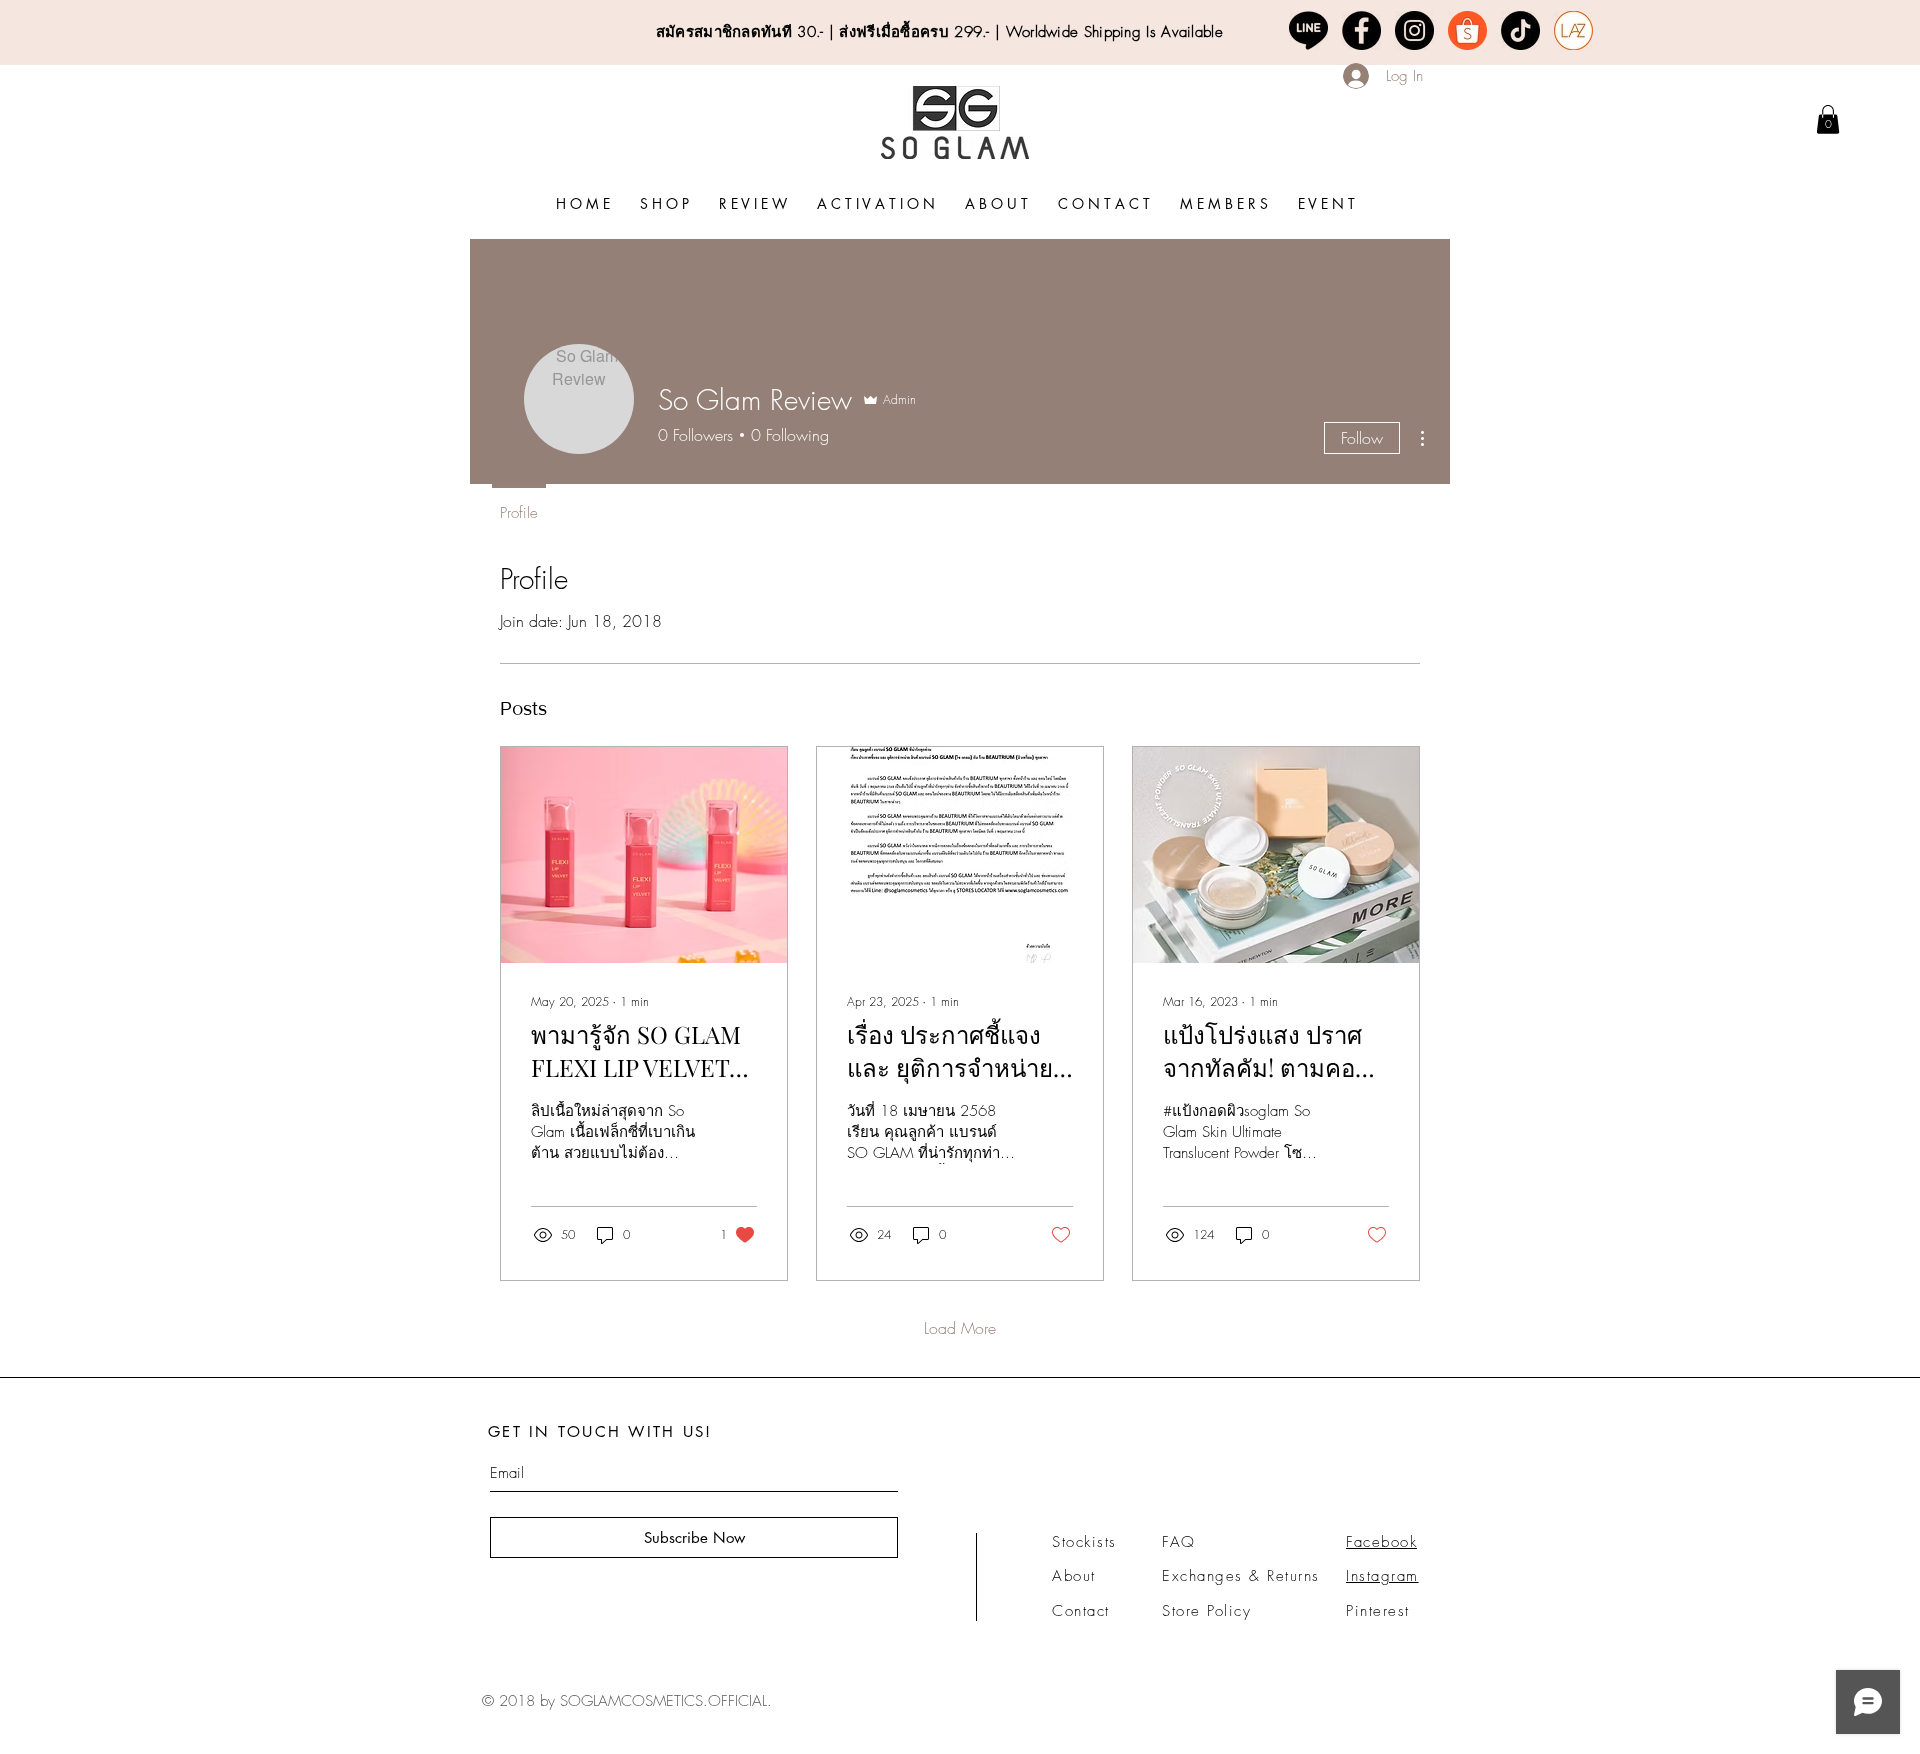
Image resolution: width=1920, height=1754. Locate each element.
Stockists (1084, 1542)
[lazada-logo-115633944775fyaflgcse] (1573, 30)
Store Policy (1206, 1611)
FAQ (1179, 1542)
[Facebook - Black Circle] (1361, 30)
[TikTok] (1520, 30)
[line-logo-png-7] (1308, 30)
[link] (1828, 119)
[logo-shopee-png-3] (1467, 30)
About (1074, 1576)
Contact (1081, 1611)
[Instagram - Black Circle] (1414, 30)
